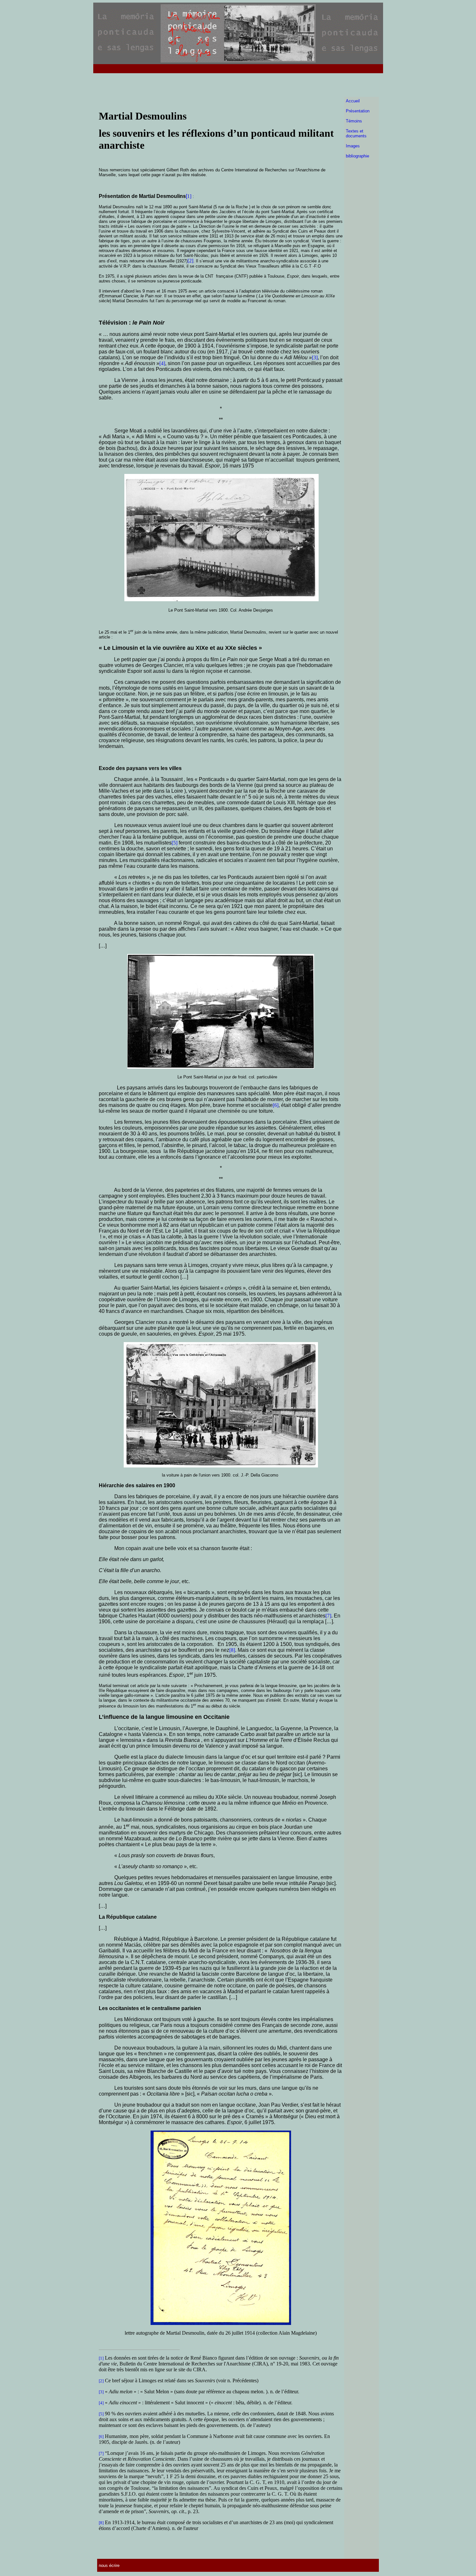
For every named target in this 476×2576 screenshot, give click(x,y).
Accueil (353, 101)
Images (353, 146)
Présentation (358, 111)
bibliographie (357, 156)
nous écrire (109, 2565)
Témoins (354, 121)
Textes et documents (356, 133)
